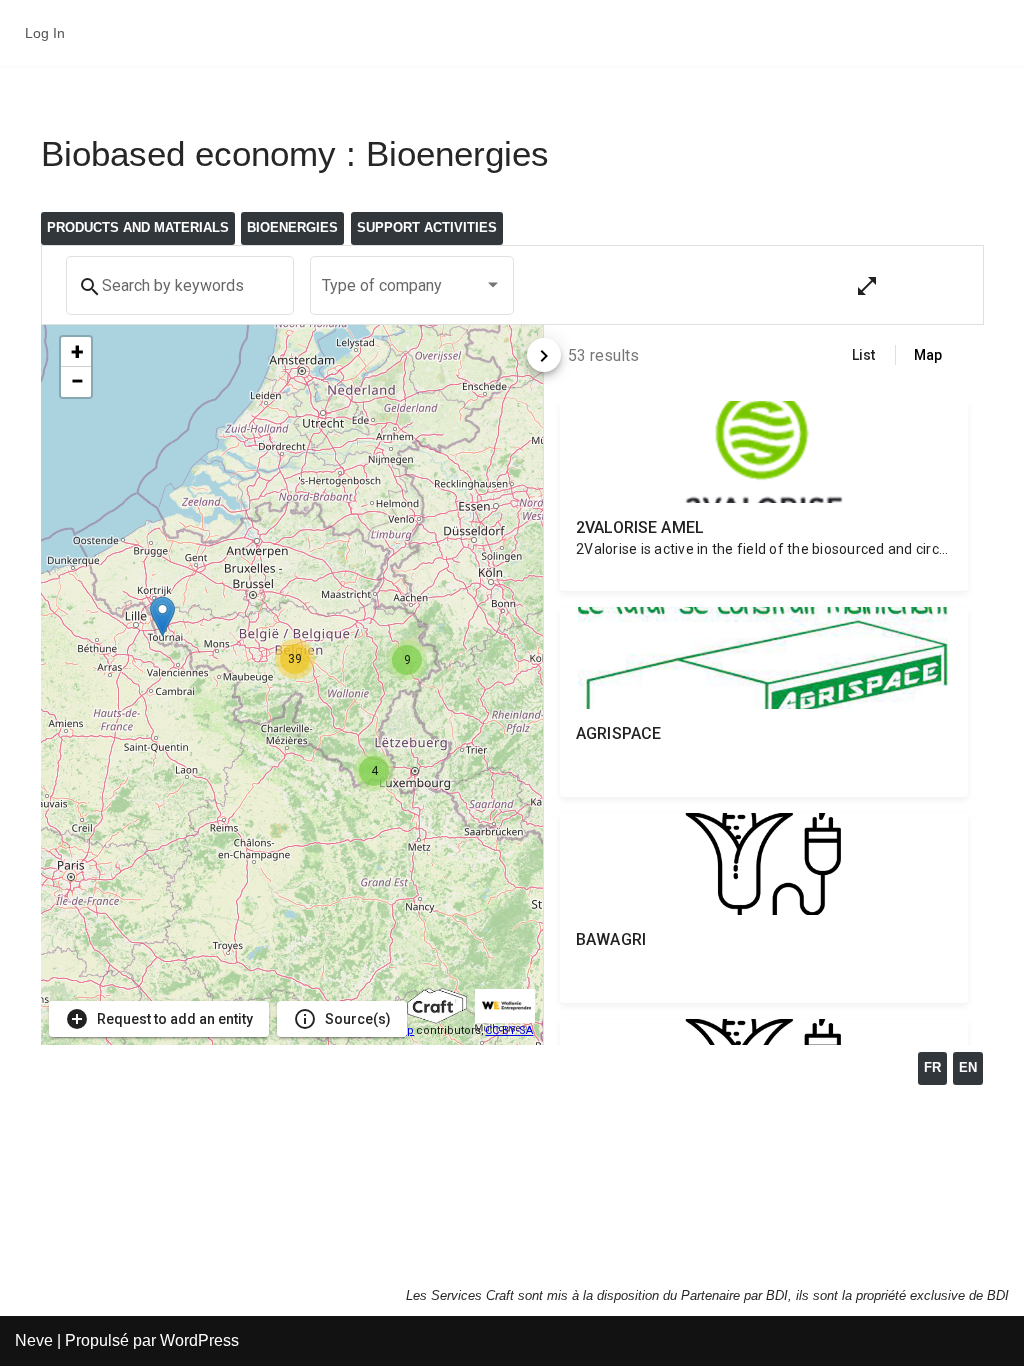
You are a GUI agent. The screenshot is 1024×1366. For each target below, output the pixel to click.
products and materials (138, 227)
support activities (427, 227)
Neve (34, 1340)
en (968, 1067)
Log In (45, 33)
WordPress (199, 1340)
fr (932, 1067)
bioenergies (292, 227)
